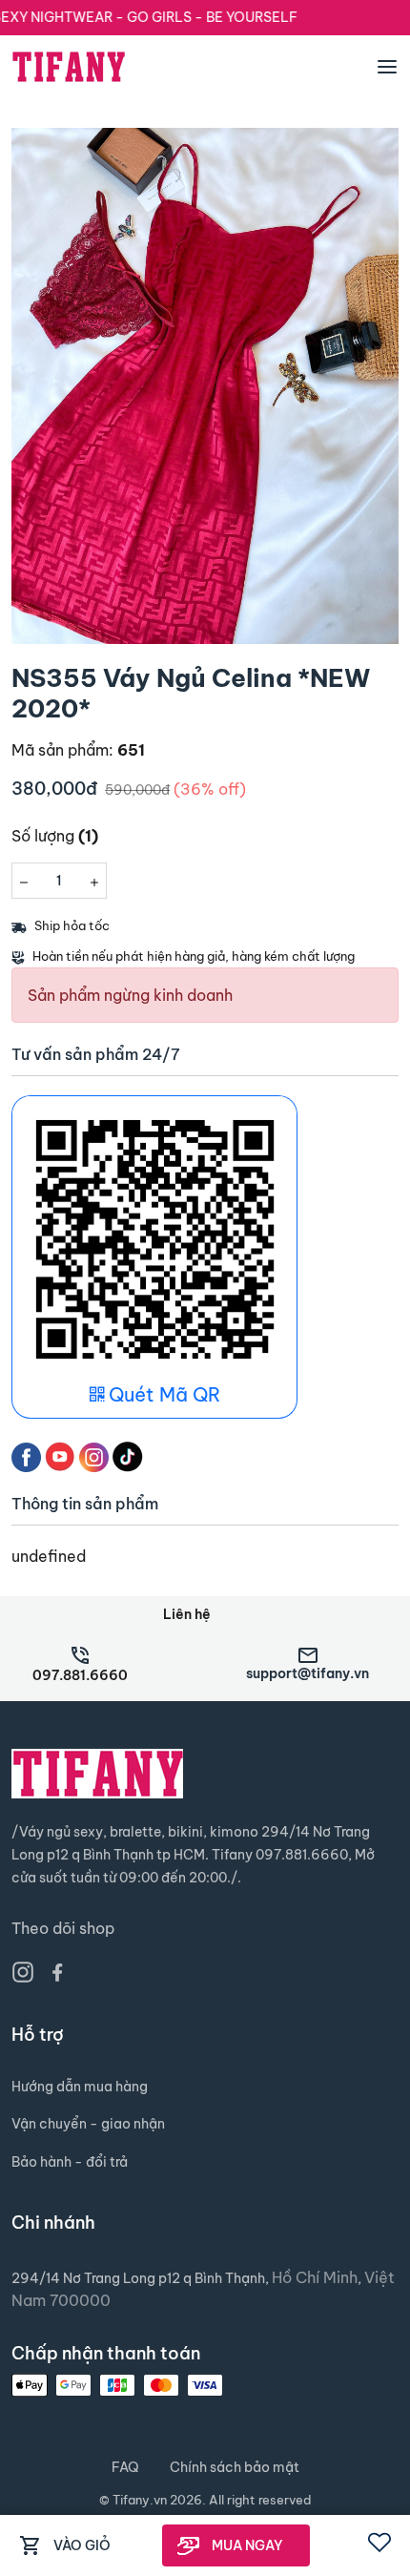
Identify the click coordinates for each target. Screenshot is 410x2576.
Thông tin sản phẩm (85, 1504)
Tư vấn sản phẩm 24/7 (96, 1055)
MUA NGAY (247, 2545)
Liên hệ (187, 1614)
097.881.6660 (80, 1675)
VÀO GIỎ (82, 2545)
